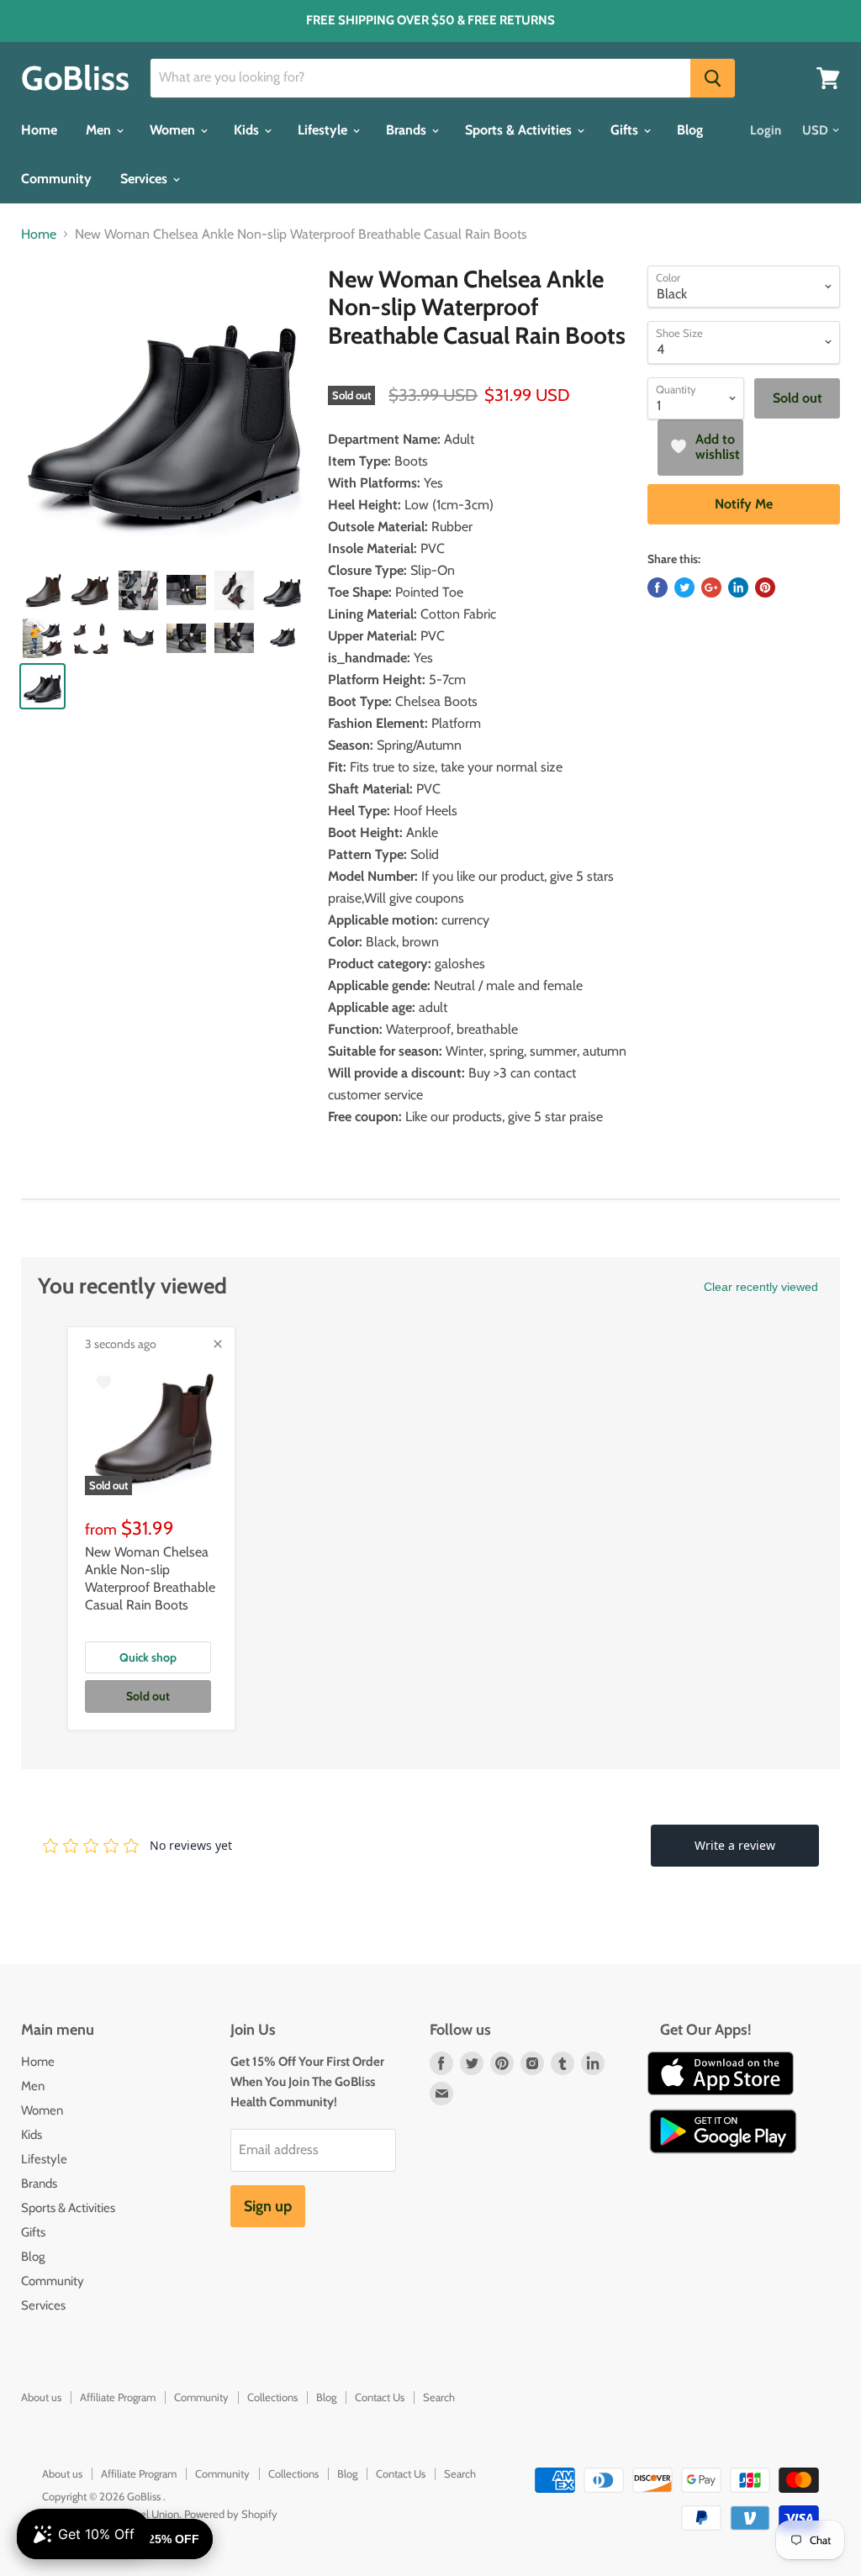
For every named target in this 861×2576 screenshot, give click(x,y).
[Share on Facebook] (658, 587)
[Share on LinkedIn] (738, 587)
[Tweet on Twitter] (684, 587)
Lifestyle (324, 130)
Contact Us (380, 2397)
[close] (218, 1344)
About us (41, 2397)
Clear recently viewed (761, 1287)
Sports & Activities (520, 130)
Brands (408, 130)
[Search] (713, 78)
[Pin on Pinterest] (765, 587)
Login (766, 130)
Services (145, 179)
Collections (272, 2397)
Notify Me (744, 504)
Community (56, 179)
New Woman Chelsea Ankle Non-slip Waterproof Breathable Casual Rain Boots (150, 1578)
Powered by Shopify (231, 2514)
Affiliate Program (118, 2397)
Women (174, 130)
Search (439, 2397)
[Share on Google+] (711, 587)
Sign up (268, 2206)
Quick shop (148, 1657)
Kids (248, 130)
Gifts (626, 130)
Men (100, 130)
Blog (690, 130)
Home (39, 130)
